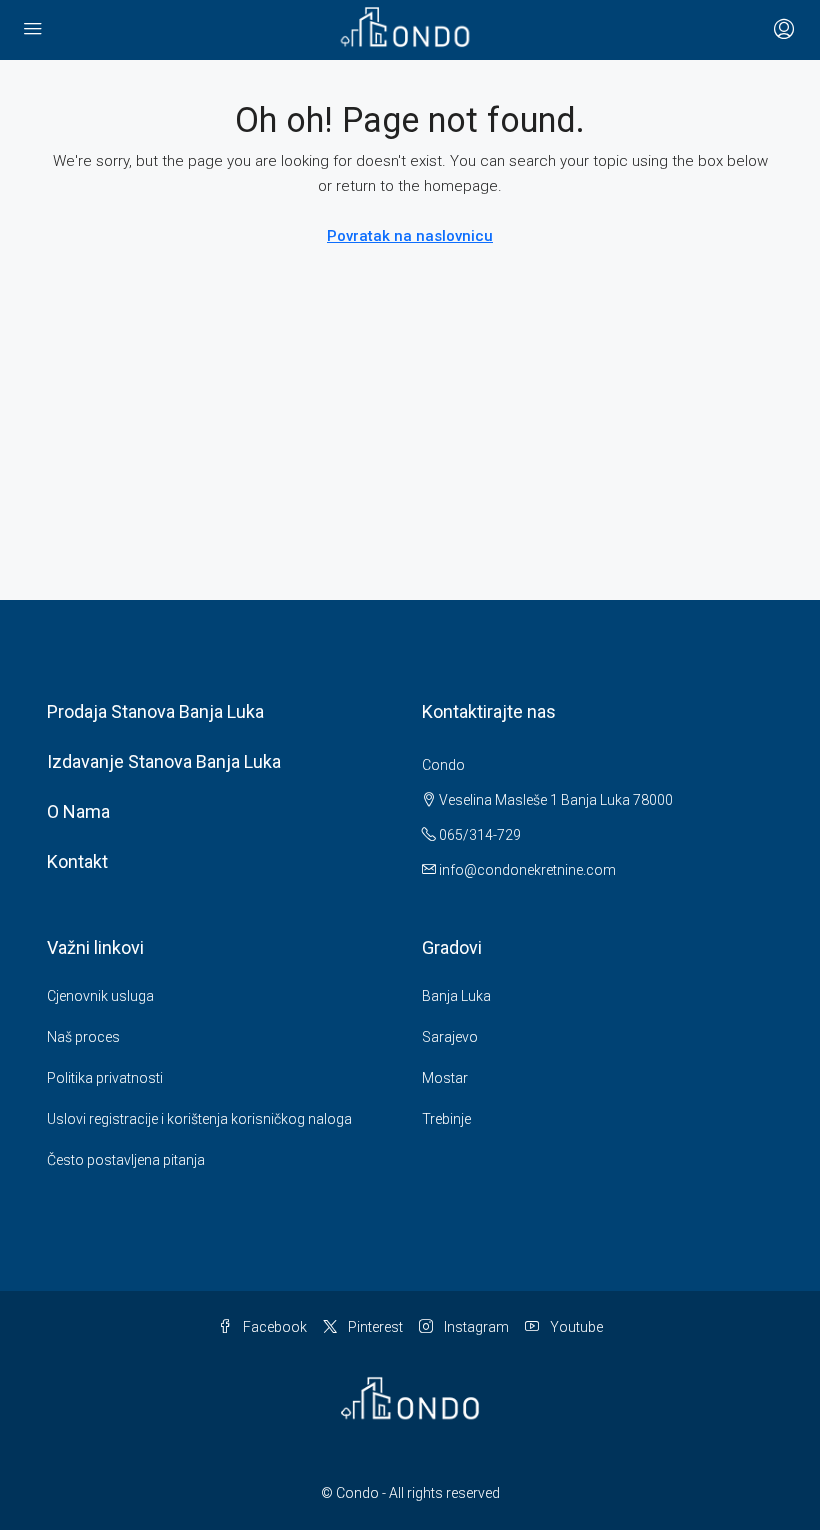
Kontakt (77, 861)
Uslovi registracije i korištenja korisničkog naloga (199, 1119)
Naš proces (83, 1037)
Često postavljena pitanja (126, 1160)
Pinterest (374, 1327)
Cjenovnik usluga (100, 996)
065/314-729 (478, 835)
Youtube (575, 1327)
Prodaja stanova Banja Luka (155, 711)
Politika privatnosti (105, 1078)
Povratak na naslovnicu (410, 236)
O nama (78, 811)
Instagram (475, 1327)
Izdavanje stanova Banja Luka (164, 761)
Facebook (273, 1327)
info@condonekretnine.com (527, 870)
